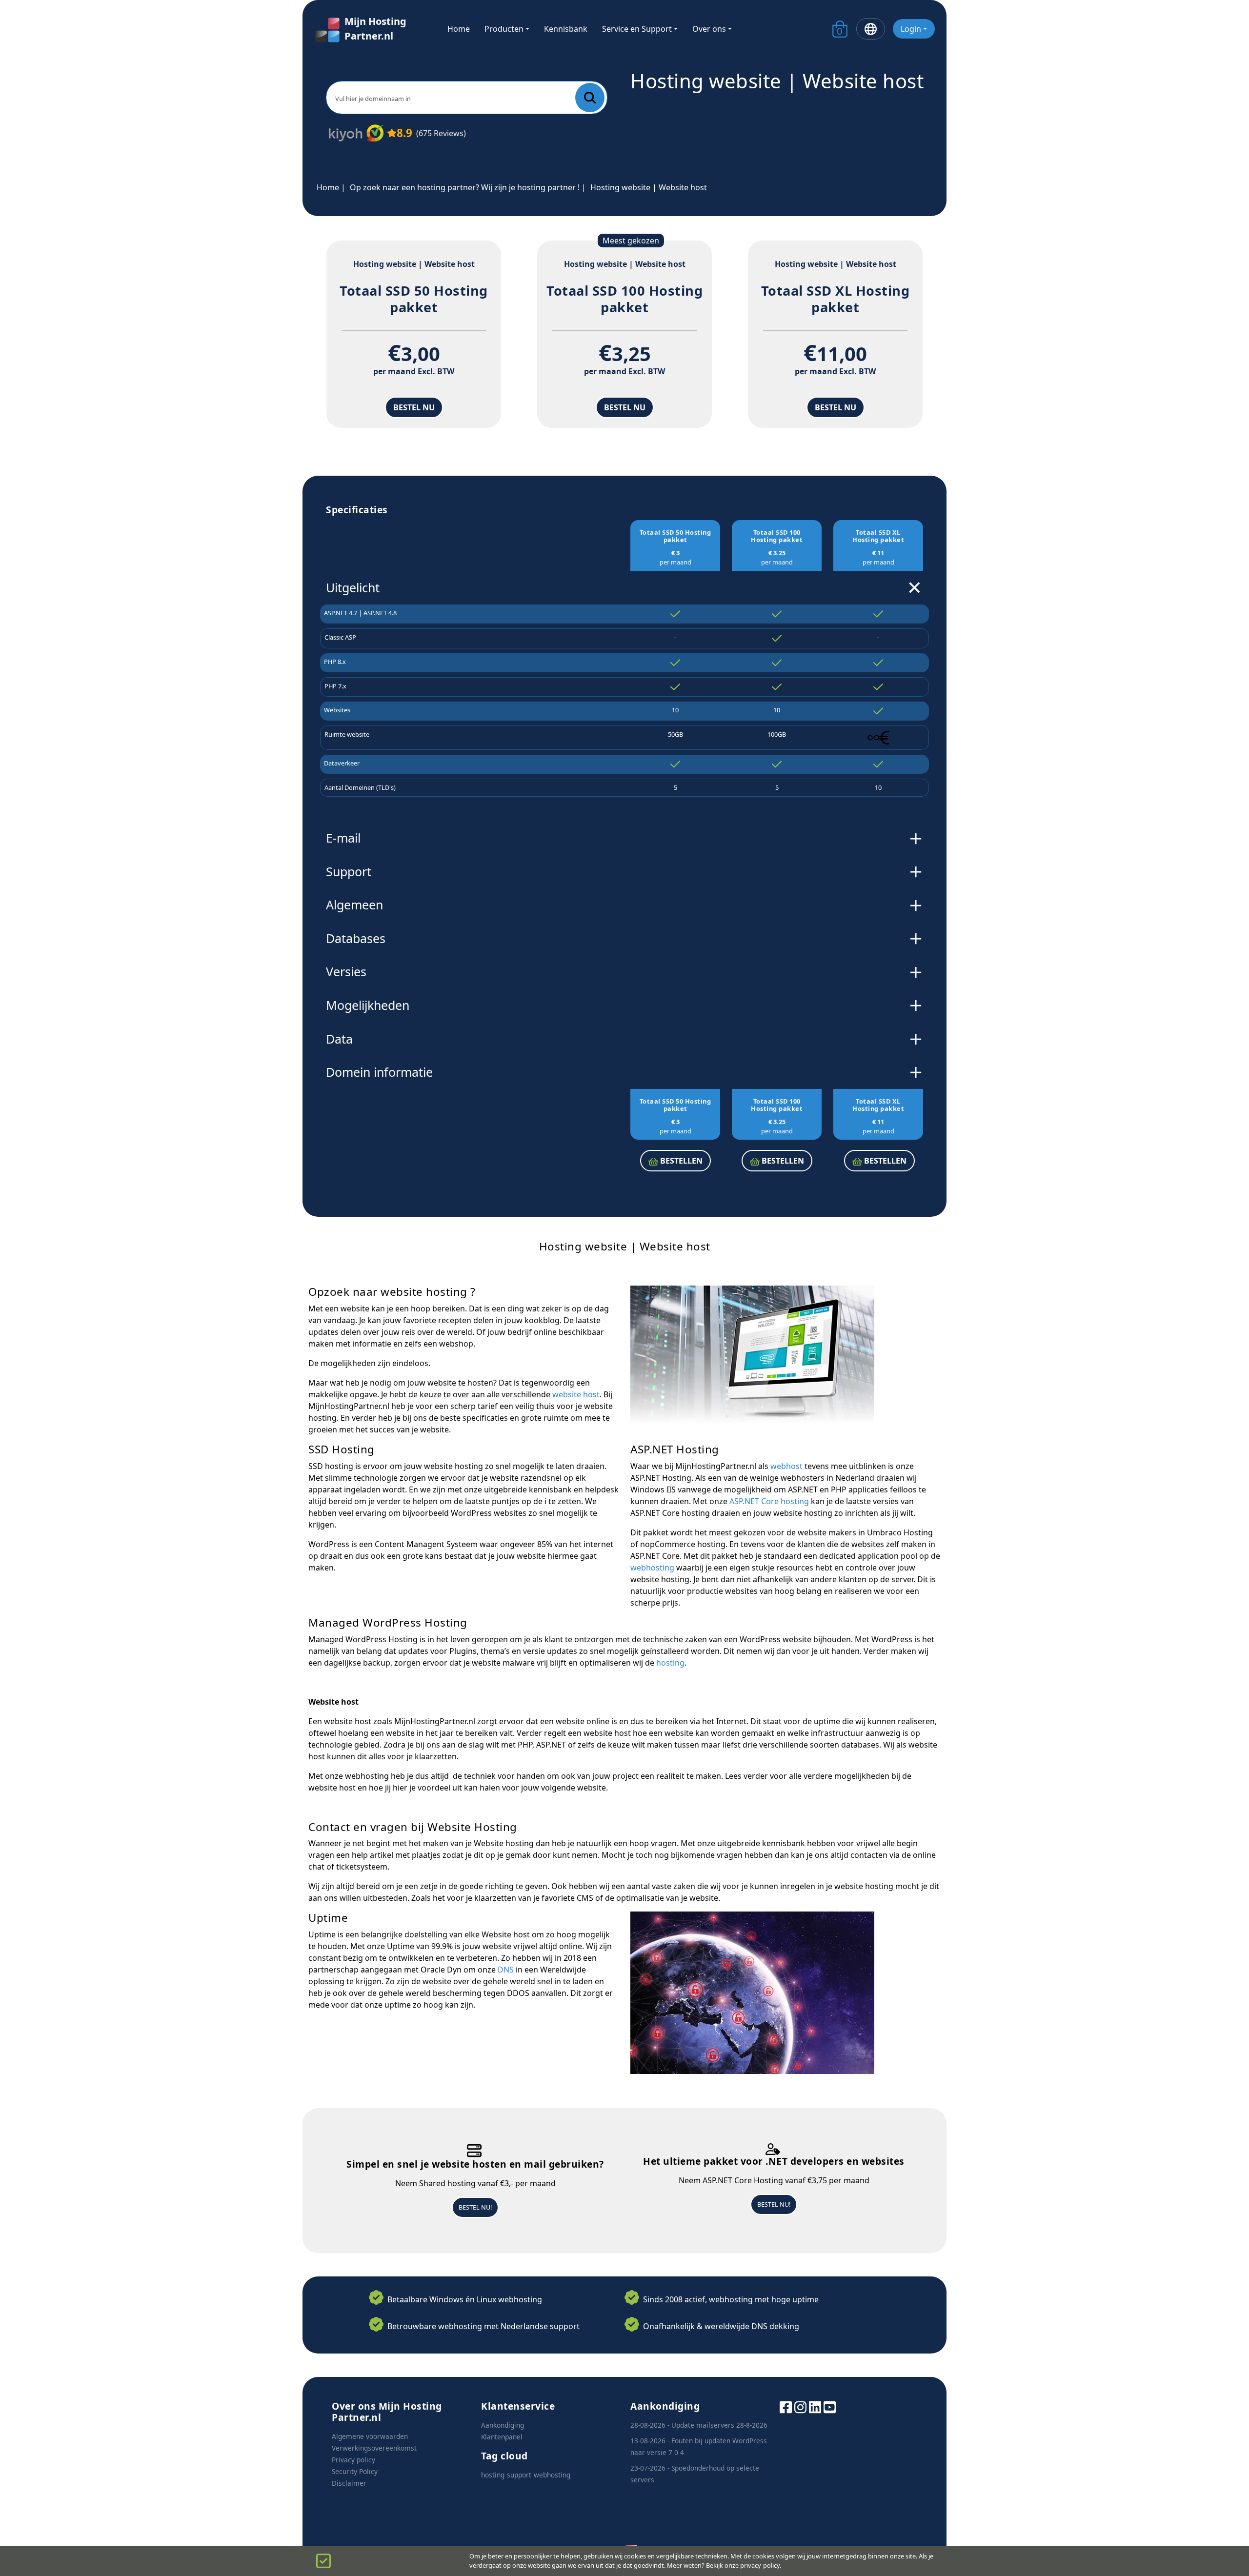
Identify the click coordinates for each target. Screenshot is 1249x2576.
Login (911, 29)
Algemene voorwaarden (370, 2436)
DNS (506, 1970)
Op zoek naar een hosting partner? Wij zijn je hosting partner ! (465, 187)
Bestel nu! (475, 2207)
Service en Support (637, 29)
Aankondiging (503, 2425)
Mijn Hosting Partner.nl (375, 29)
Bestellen (680, 1161)
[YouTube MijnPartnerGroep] (830, 2406)
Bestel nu (414, 407)
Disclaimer (349, 2483)
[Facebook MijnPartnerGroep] (786, 2406)
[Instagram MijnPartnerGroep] (800, 2406)
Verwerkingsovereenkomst (374, 2448)
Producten (504, 29)
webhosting (652, 1568)
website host (576, 1394)
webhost (786, 1466)
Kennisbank (566, 29)
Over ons (709, 29)
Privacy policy (353, 2460)
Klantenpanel (502, 2437)
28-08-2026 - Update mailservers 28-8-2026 (699, 2425)
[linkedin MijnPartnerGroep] (815, 2406)
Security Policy (355, 2471)
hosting (670, 1663)
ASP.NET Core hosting (769, 1501)
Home (459, 29)
